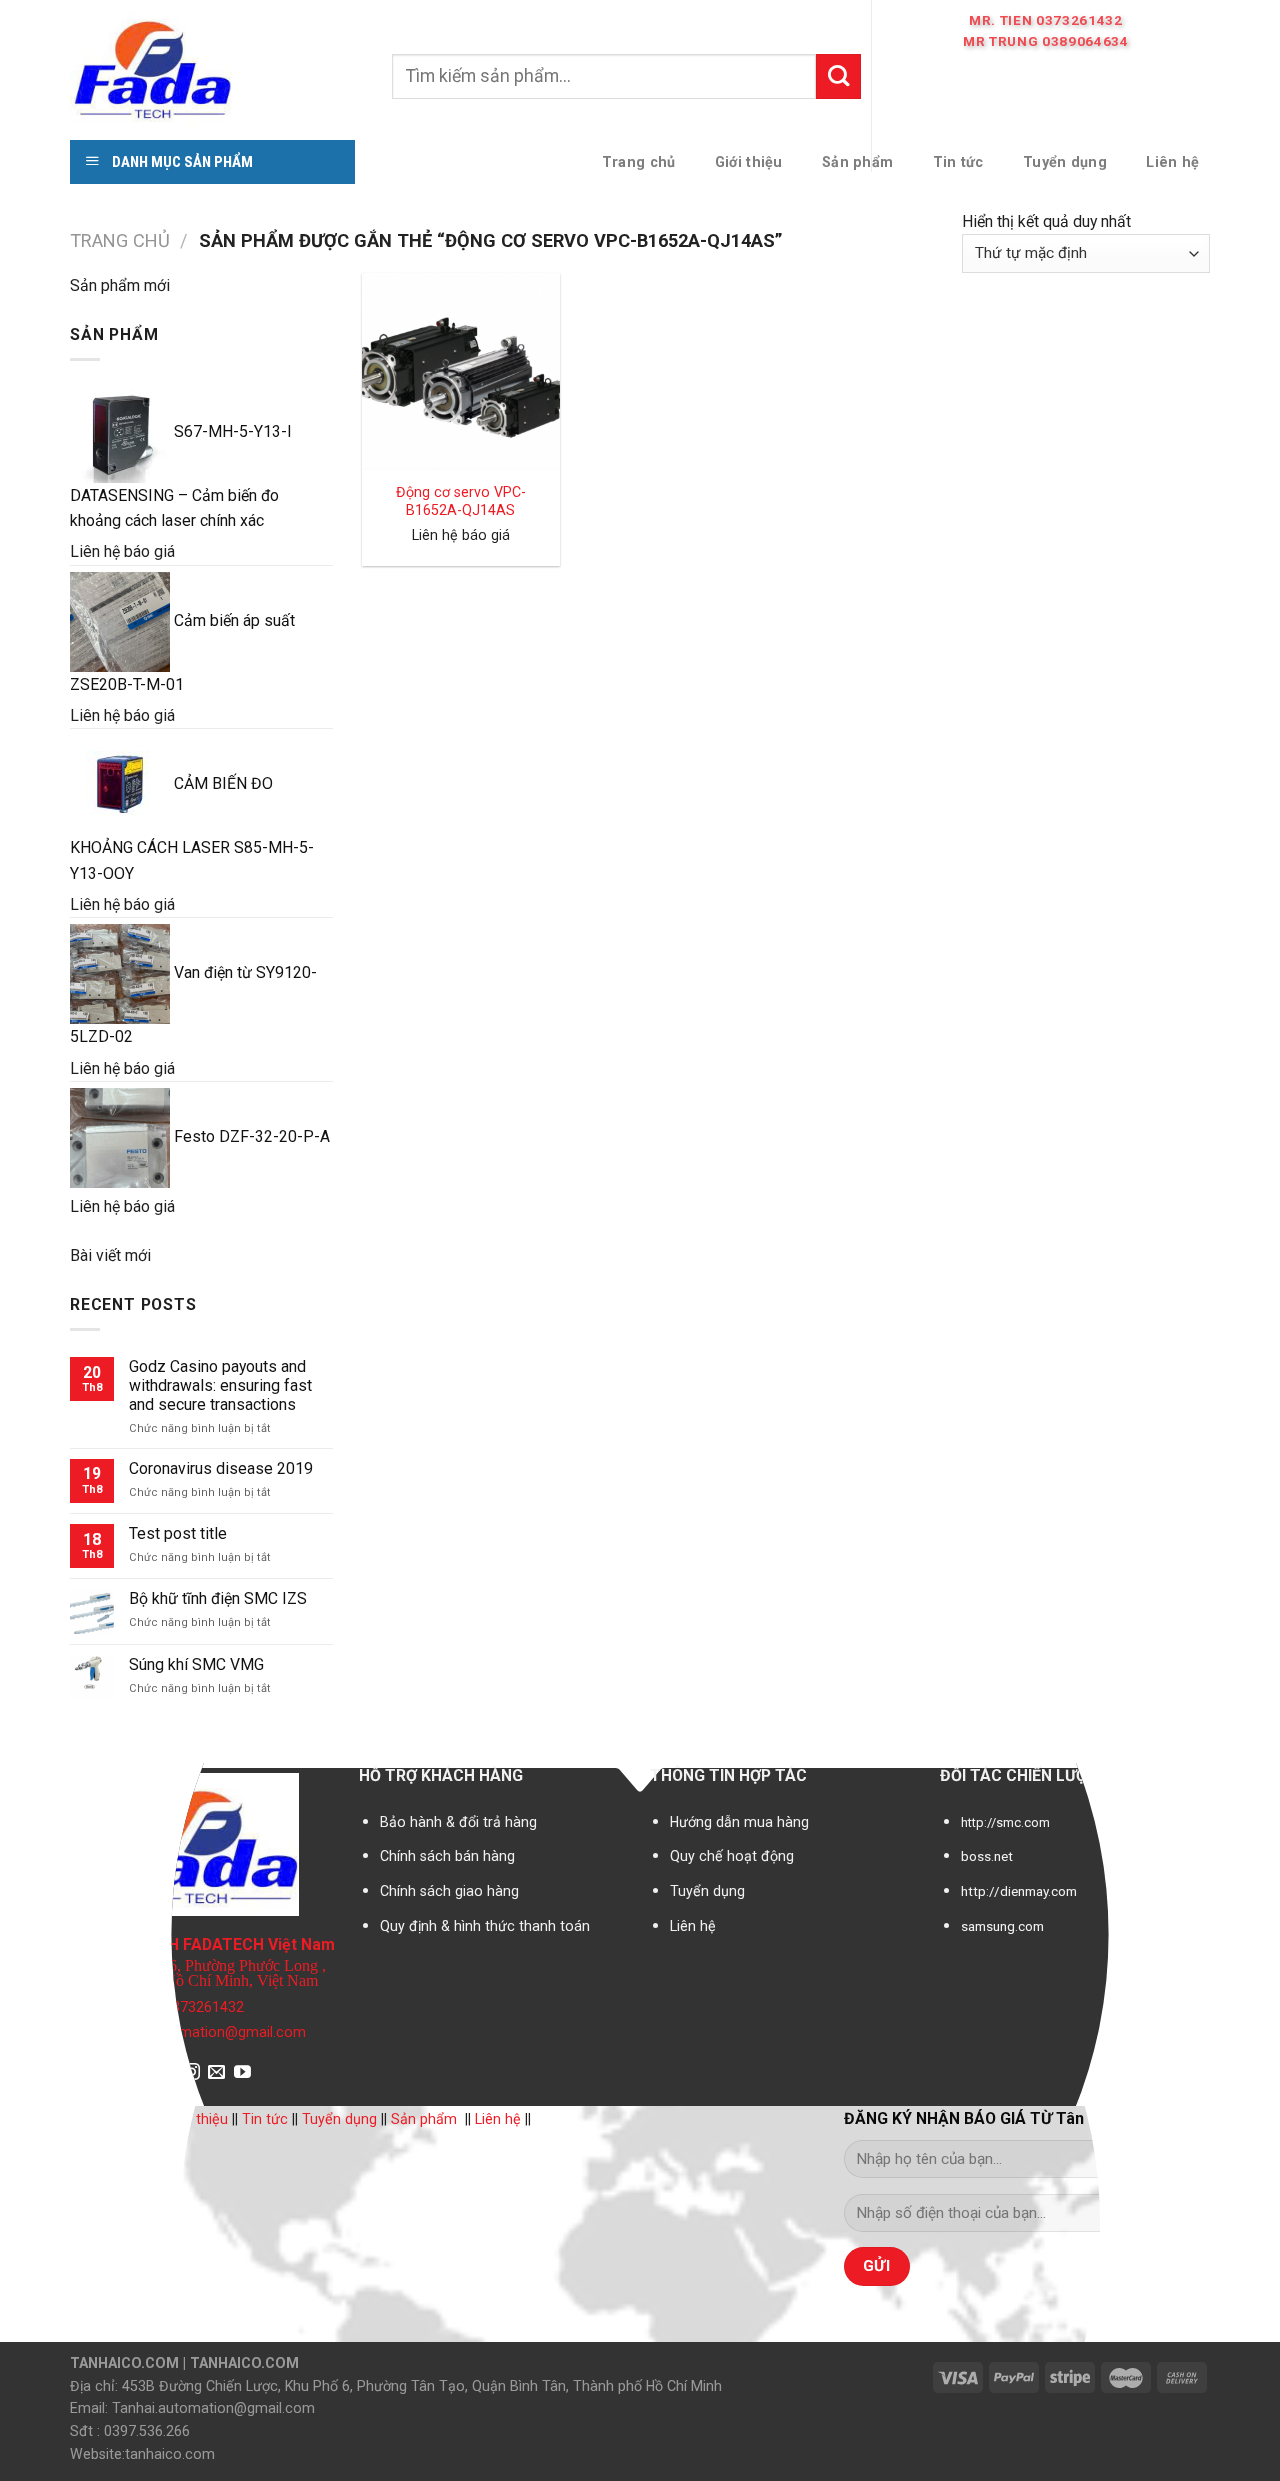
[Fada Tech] (216, 67)
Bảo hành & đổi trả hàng (458, 1822)
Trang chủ (120, 240)
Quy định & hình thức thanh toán (485, 1926)
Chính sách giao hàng (449, 1891)
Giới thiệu (198, 2119)
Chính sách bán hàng (447, 1856)
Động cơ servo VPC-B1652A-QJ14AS (461, 501)
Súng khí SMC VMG (196, 1664)
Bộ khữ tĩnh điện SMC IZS (218, 1598)
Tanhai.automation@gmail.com (204, 2032)
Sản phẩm (424, 2119)
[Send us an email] (216, 2073)
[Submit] (838, 76)
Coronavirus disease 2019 (221, 1468)
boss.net (987, 1856)
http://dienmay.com (1019, 1891)
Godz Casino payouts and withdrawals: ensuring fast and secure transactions (220, 1385)
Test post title (178, 1533)
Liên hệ (693, 1926)
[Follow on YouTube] (242, 2073)
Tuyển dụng (707, 1891)
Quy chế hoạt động (732, 1856)
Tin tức (265, 2119)
